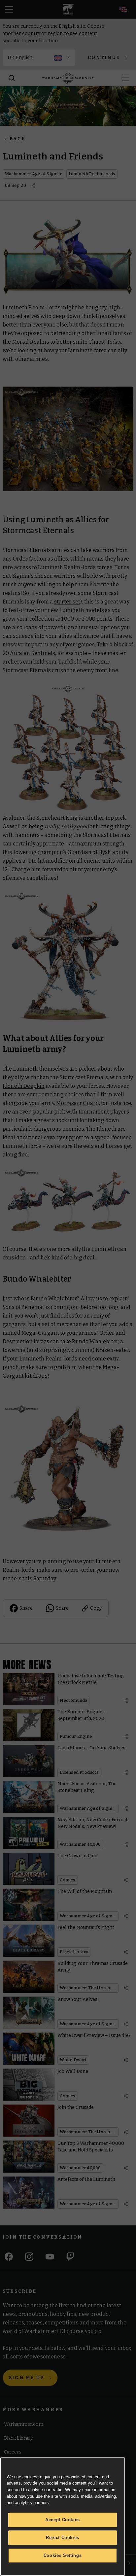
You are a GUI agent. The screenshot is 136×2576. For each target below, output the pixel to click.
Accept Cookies (63, 2520)
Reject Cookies (63, 2538)
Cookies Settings (63, 2555)
